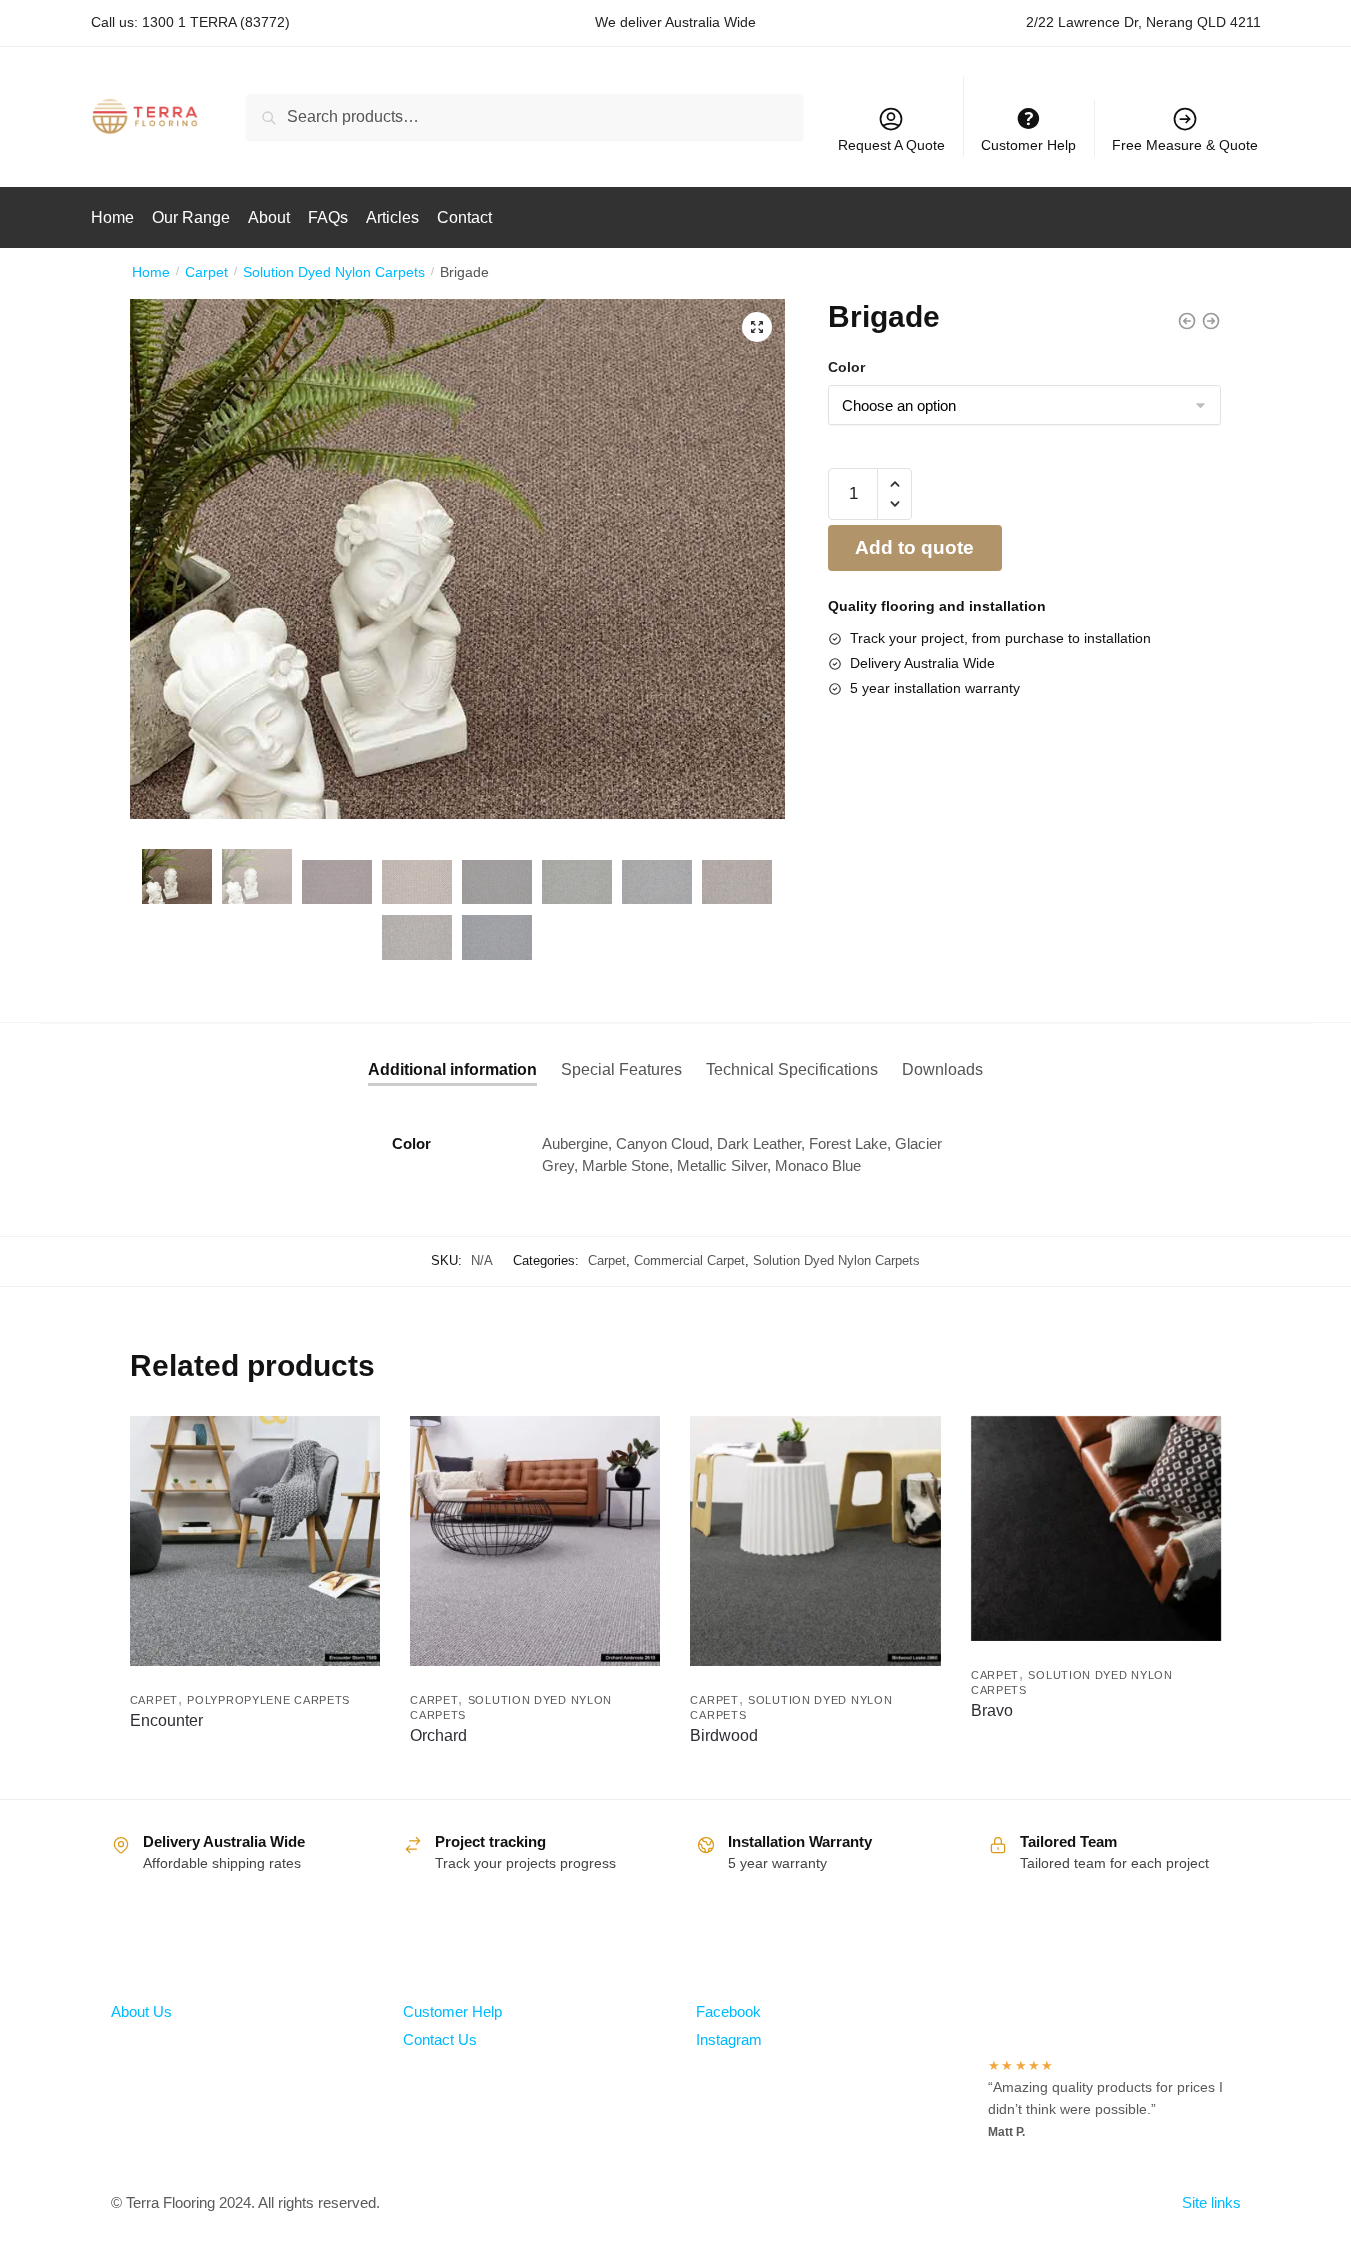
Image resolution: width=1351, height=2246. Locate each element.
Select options (254, 1779)
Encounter (166, 1720)
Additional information (452, 1069)
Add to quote (914, 547)
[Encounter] (255, 1541)
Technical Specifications (792, 1069)
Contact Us (440, 2039)
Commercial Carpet (689, 1260)
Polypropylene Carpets (268, 1700)
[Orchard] (535, 1541)
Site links (1211, 2202)
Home (151, 272)
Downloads (942, 1069)
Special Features (621, 1069)
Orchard (438, 1735)
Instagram (729, 2039)
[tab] (452, 1053)
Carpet (206, 272)
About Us (141, 2011)
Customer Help (452, 2011)
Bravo (992, 1710)
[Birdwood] (815, 1541)
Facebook (728, 2011)
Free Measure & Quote (1185, 145)
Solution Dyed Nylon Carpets (334, 272)
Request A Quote (891, 145)
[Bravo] (1096, 1528)
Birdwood (724, 1735)
